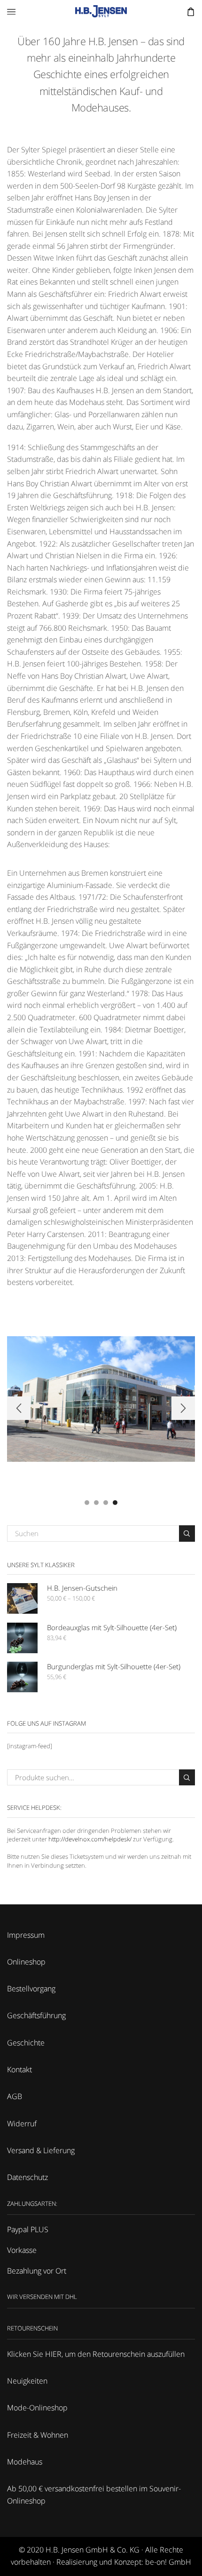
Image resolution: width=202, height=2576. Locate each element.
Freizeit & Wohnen (38, 2435)
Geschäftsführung (36, 2015)
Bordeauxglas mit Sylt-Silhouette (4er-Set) (112, 1627)
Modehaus (25, 2462)
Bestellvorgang (31, 1989)
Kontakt (19, 2069)
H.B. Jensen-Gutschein (82, 1588)
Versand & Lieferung (41, 2150)
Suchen (187, 1533)
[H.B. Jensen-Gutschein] (22, 1598)
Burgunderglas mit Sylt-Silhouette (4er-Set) (114, 1666)
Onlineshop (26, 1962)
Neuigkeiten (27, 2381)
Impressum (26, 1935)
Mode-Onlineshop (37, 2408)
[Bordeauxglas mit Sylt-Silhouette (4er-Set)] (22, 1638)
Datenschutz (27, 2177)
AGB (15, 2096)
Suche (187, 1777)
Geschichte (26, 2043)
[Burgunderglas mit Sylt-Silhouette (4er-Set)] (22, 1677)
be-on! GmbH (168, 2562)
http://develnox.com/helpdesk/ (90, 1839)
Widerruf (22, 2124)
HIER (53, 2354)
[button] (87, 1502)
